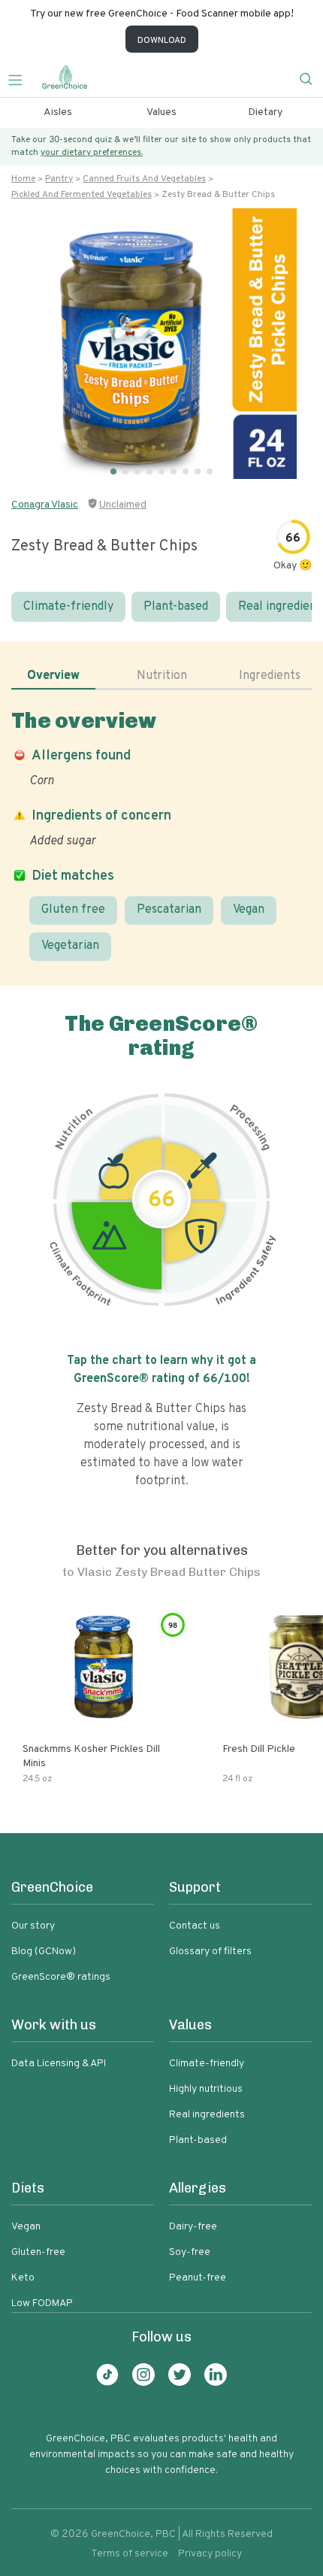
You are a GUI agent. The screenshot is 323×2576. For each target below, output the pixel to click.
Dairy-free (193, 2227)
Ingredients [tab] (270, 676)
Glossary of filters (210, 1952)
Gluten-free (38, 2252)
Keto (23, 2278)
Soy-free (190, 2252)
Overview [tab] (53, 676)
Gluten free (73, 910)
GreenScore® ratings (61, 1977)
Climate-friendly (68, 607)
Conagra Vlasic (45, 505)
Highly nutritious (206, 2089)
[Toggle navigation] (21, 78)
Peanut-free (198, 2278)
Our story (33, 1926)
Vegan (249, 910)
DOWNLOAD (162, 41)
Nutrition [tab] (162, 676)
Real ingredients (207, 2115)
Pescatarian (169, 910)
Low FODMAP (42, 2303)
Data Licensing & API (59, 2064)
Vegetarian (70, 946)
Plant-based (176, 607)
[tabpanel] (161, 834)
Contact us (195, 1926)
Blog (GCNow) (44, 1952)
